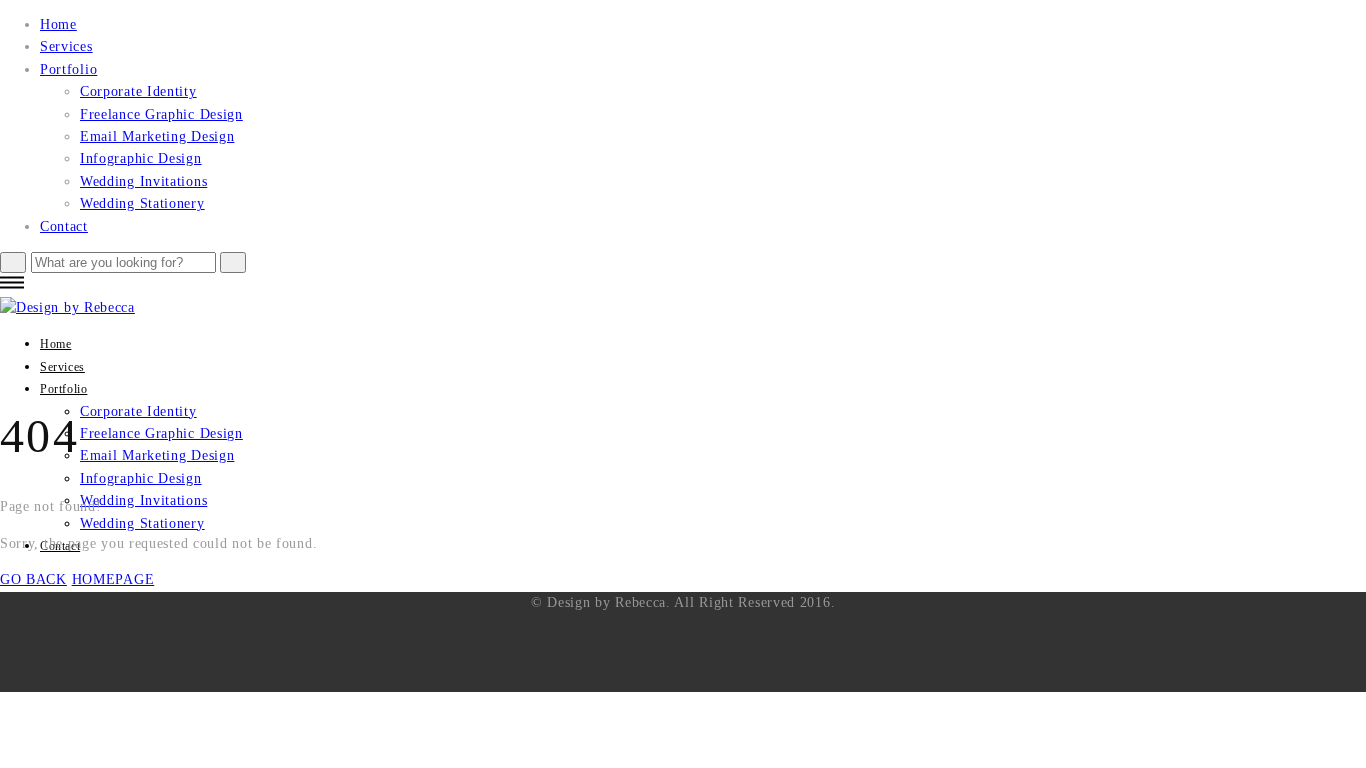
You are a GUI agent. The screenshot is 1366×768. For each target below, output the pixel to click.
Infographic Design (141, 158)
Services (66, 46)
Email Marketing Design (157, 136)
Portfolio (68, 69)
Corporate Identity (138, 91)
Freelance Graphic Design (161, 114)
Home (58, 24)
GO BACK (33, 579)
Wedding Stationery (142, 203)
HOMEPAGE (113, 579)
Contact (64, 226)
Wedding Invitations (143, 181)
